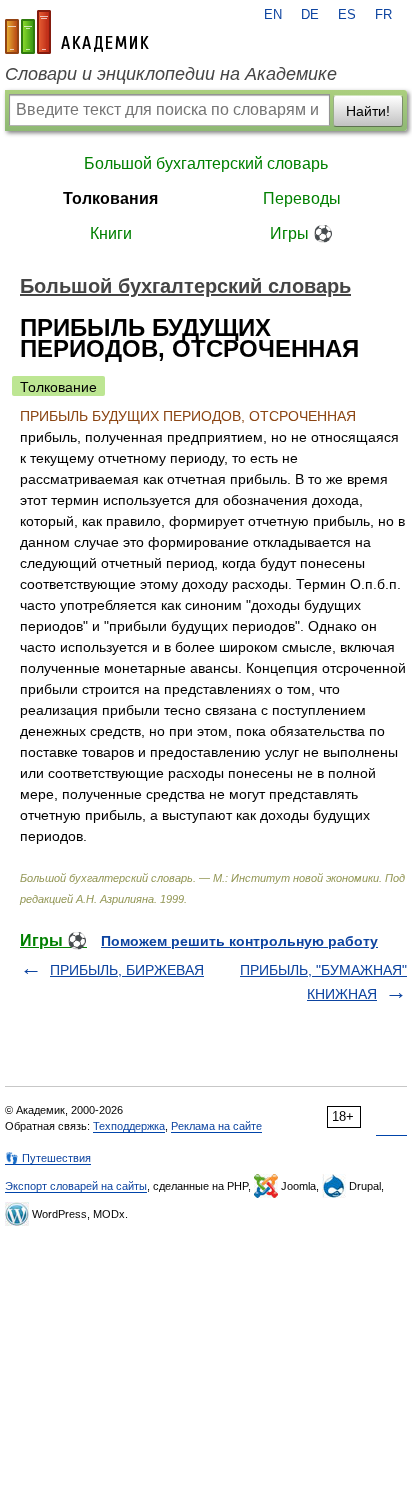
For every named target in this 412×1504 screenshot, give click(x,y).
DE (310, 15)
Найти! (368, 111)
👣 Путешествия (48, 1158)
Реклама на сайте (216, 1126)
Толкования (110, 198)
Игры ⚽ (301, 233)
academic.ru (77, 32)
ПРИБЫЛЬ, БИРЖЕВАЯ (127, 970)
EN (273, 15)
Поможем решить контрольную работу (239, 941)
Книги (111, 233)
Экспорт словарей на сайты (76, 1186)
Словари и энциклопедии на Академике (171, 74)
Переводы (302, 198)
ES (347, 15)
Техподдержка (129, 1126)
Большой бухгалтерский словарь (206, 163)
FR (383, 15)
